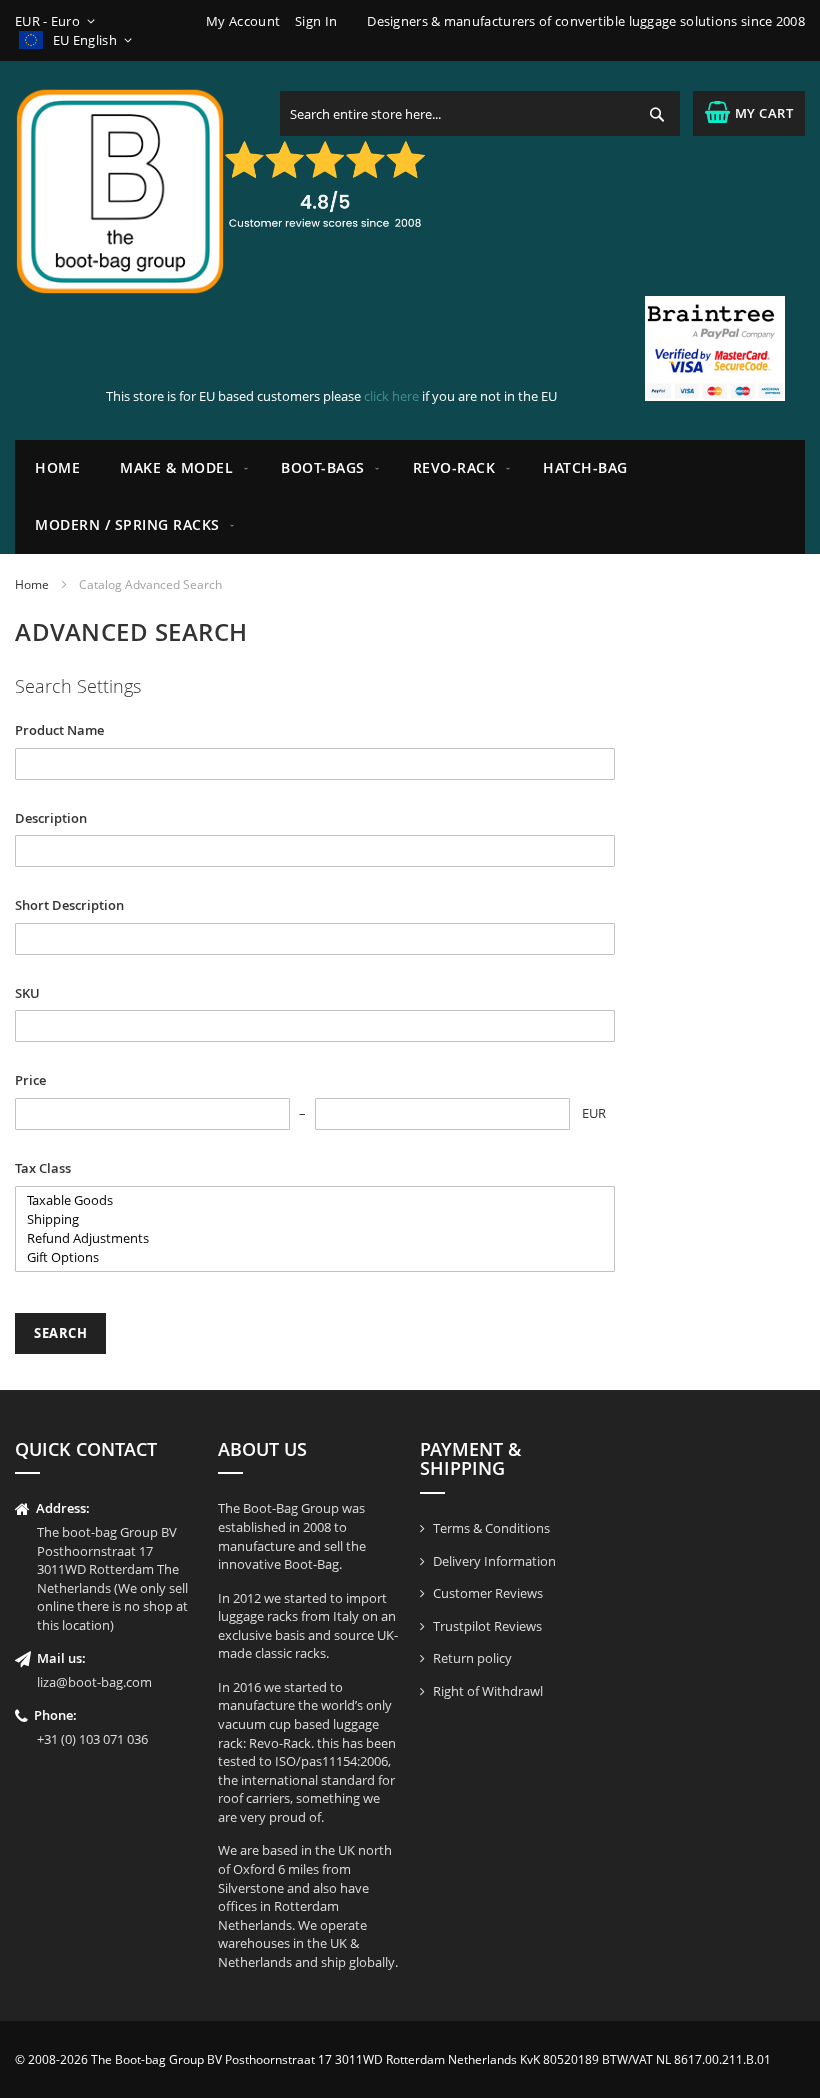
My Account (243, 21)
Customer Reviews (488, 1593)
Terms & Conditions (491, 1528)
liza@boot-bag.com (94, 1682)
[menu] (410, 497)
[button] (58, 21)
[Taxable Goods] (315, 1200)
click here (391, 396)
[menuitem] (180, 468)
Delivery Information (494, 1561)
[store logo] (120, 191)
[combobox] (480, 113)
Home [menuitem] (57, 467)
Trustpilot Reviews (487, 1626)
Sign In (316, 21)
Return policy (472, 1658)
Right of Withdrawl (488, 1691)
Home (32, 584)
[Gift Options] (315, 1257)
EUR (594, 1113)
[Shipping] (315, 1219)
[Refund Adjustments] (315, 1238)
